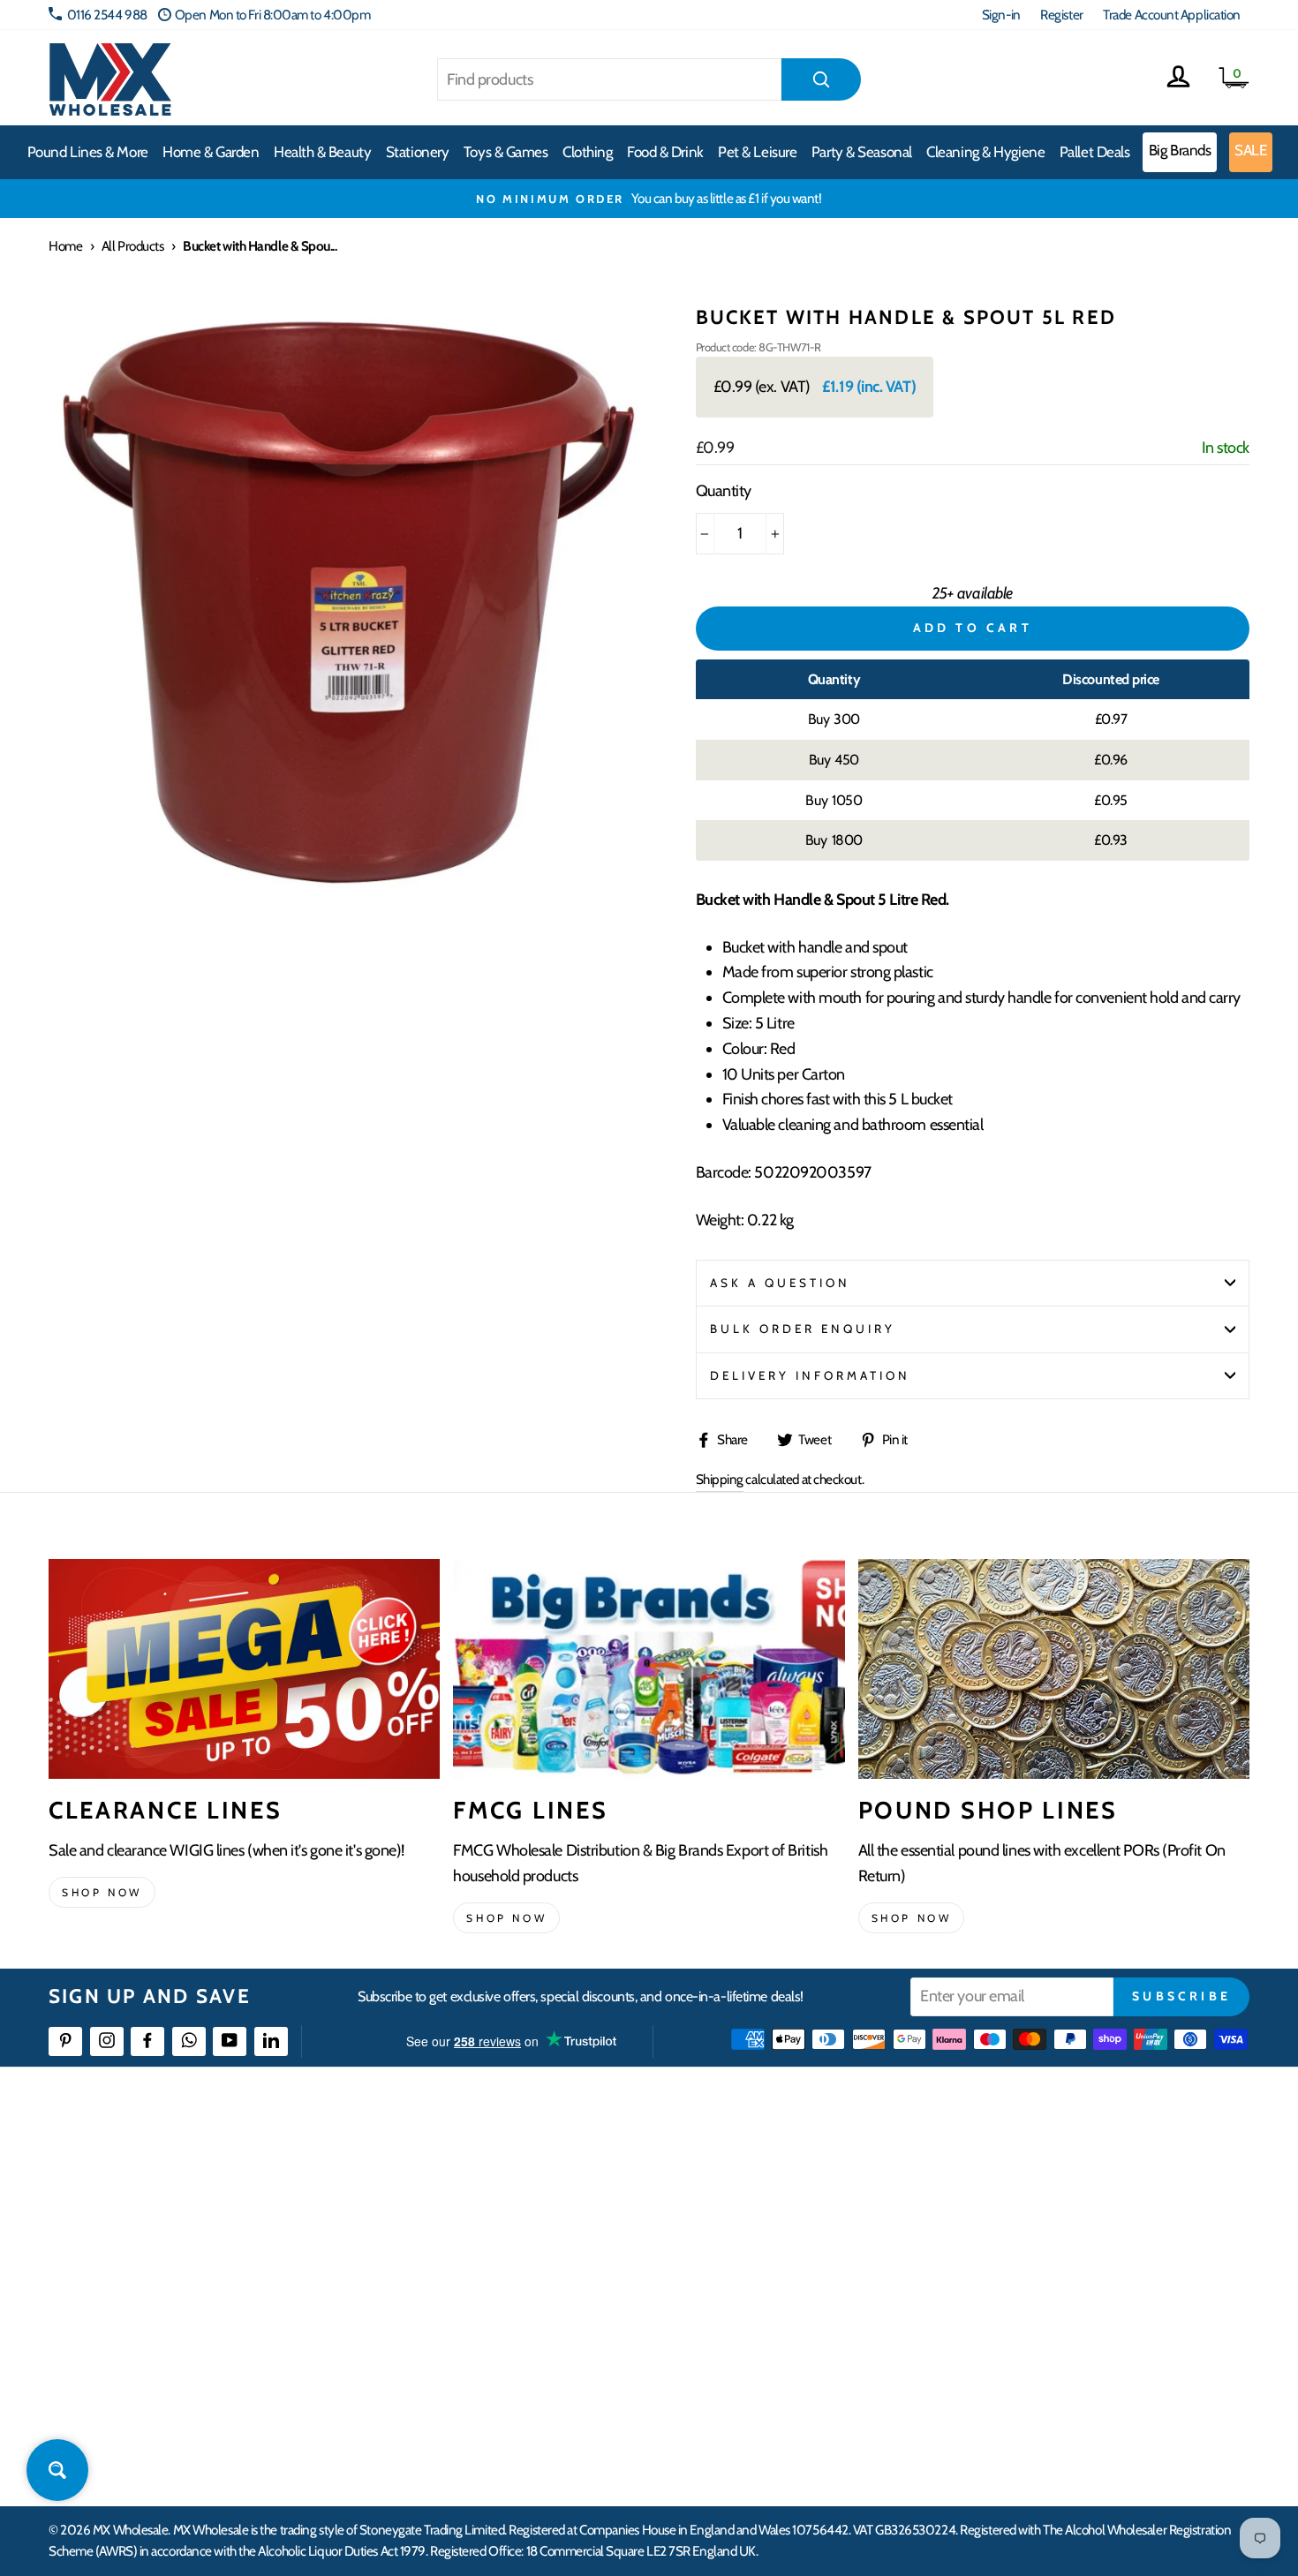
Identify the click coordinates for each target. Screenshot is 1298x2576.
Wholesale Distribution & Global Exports (565, 2298)
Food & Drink (665, 152)
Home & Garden (211, 152)
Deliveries (488, 2235)
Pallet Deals (1095, 152)
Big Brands (1180, 150)
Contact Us (1025, 2170)
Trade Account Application (1172, 15)
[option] (649, 199)
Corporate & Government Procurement (566, 2267)
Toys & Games (506, 152)
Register (1061, 15)
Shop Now (912, 1918)
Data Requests (1034, 2426)
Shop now (102, 1892)
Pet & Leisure (757, 152)
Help (475, 2170)
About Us (752, 2170)
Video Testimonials (777, 2202)
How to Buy (493, 2202)
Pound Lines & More (88, 152)
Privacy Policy (498, 2363)
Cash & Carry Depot (1047, 2235)
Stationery (418, 152)
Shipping (720, 1479)
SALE (1250, 150)
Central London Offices (1057, 2267)
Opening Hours (1037, 2202)
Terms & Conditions (512, 2331)
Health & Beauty (322, 152)
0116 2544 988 (107, 15)
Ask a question (781, 1283)
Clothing (587, 152)
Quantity (724, 491)
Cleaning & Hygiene (985, 152)
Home (65, 246)
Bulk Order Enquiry (803, 1329)
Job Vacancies (1031, 2331)
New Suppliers (1035, 2363)
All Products (133, 246)
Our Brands (758, 2235)
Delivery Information (811, 1375)
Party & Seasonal (862, 152)
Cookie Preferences (1047, 2395)
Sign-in (1001, 15)
